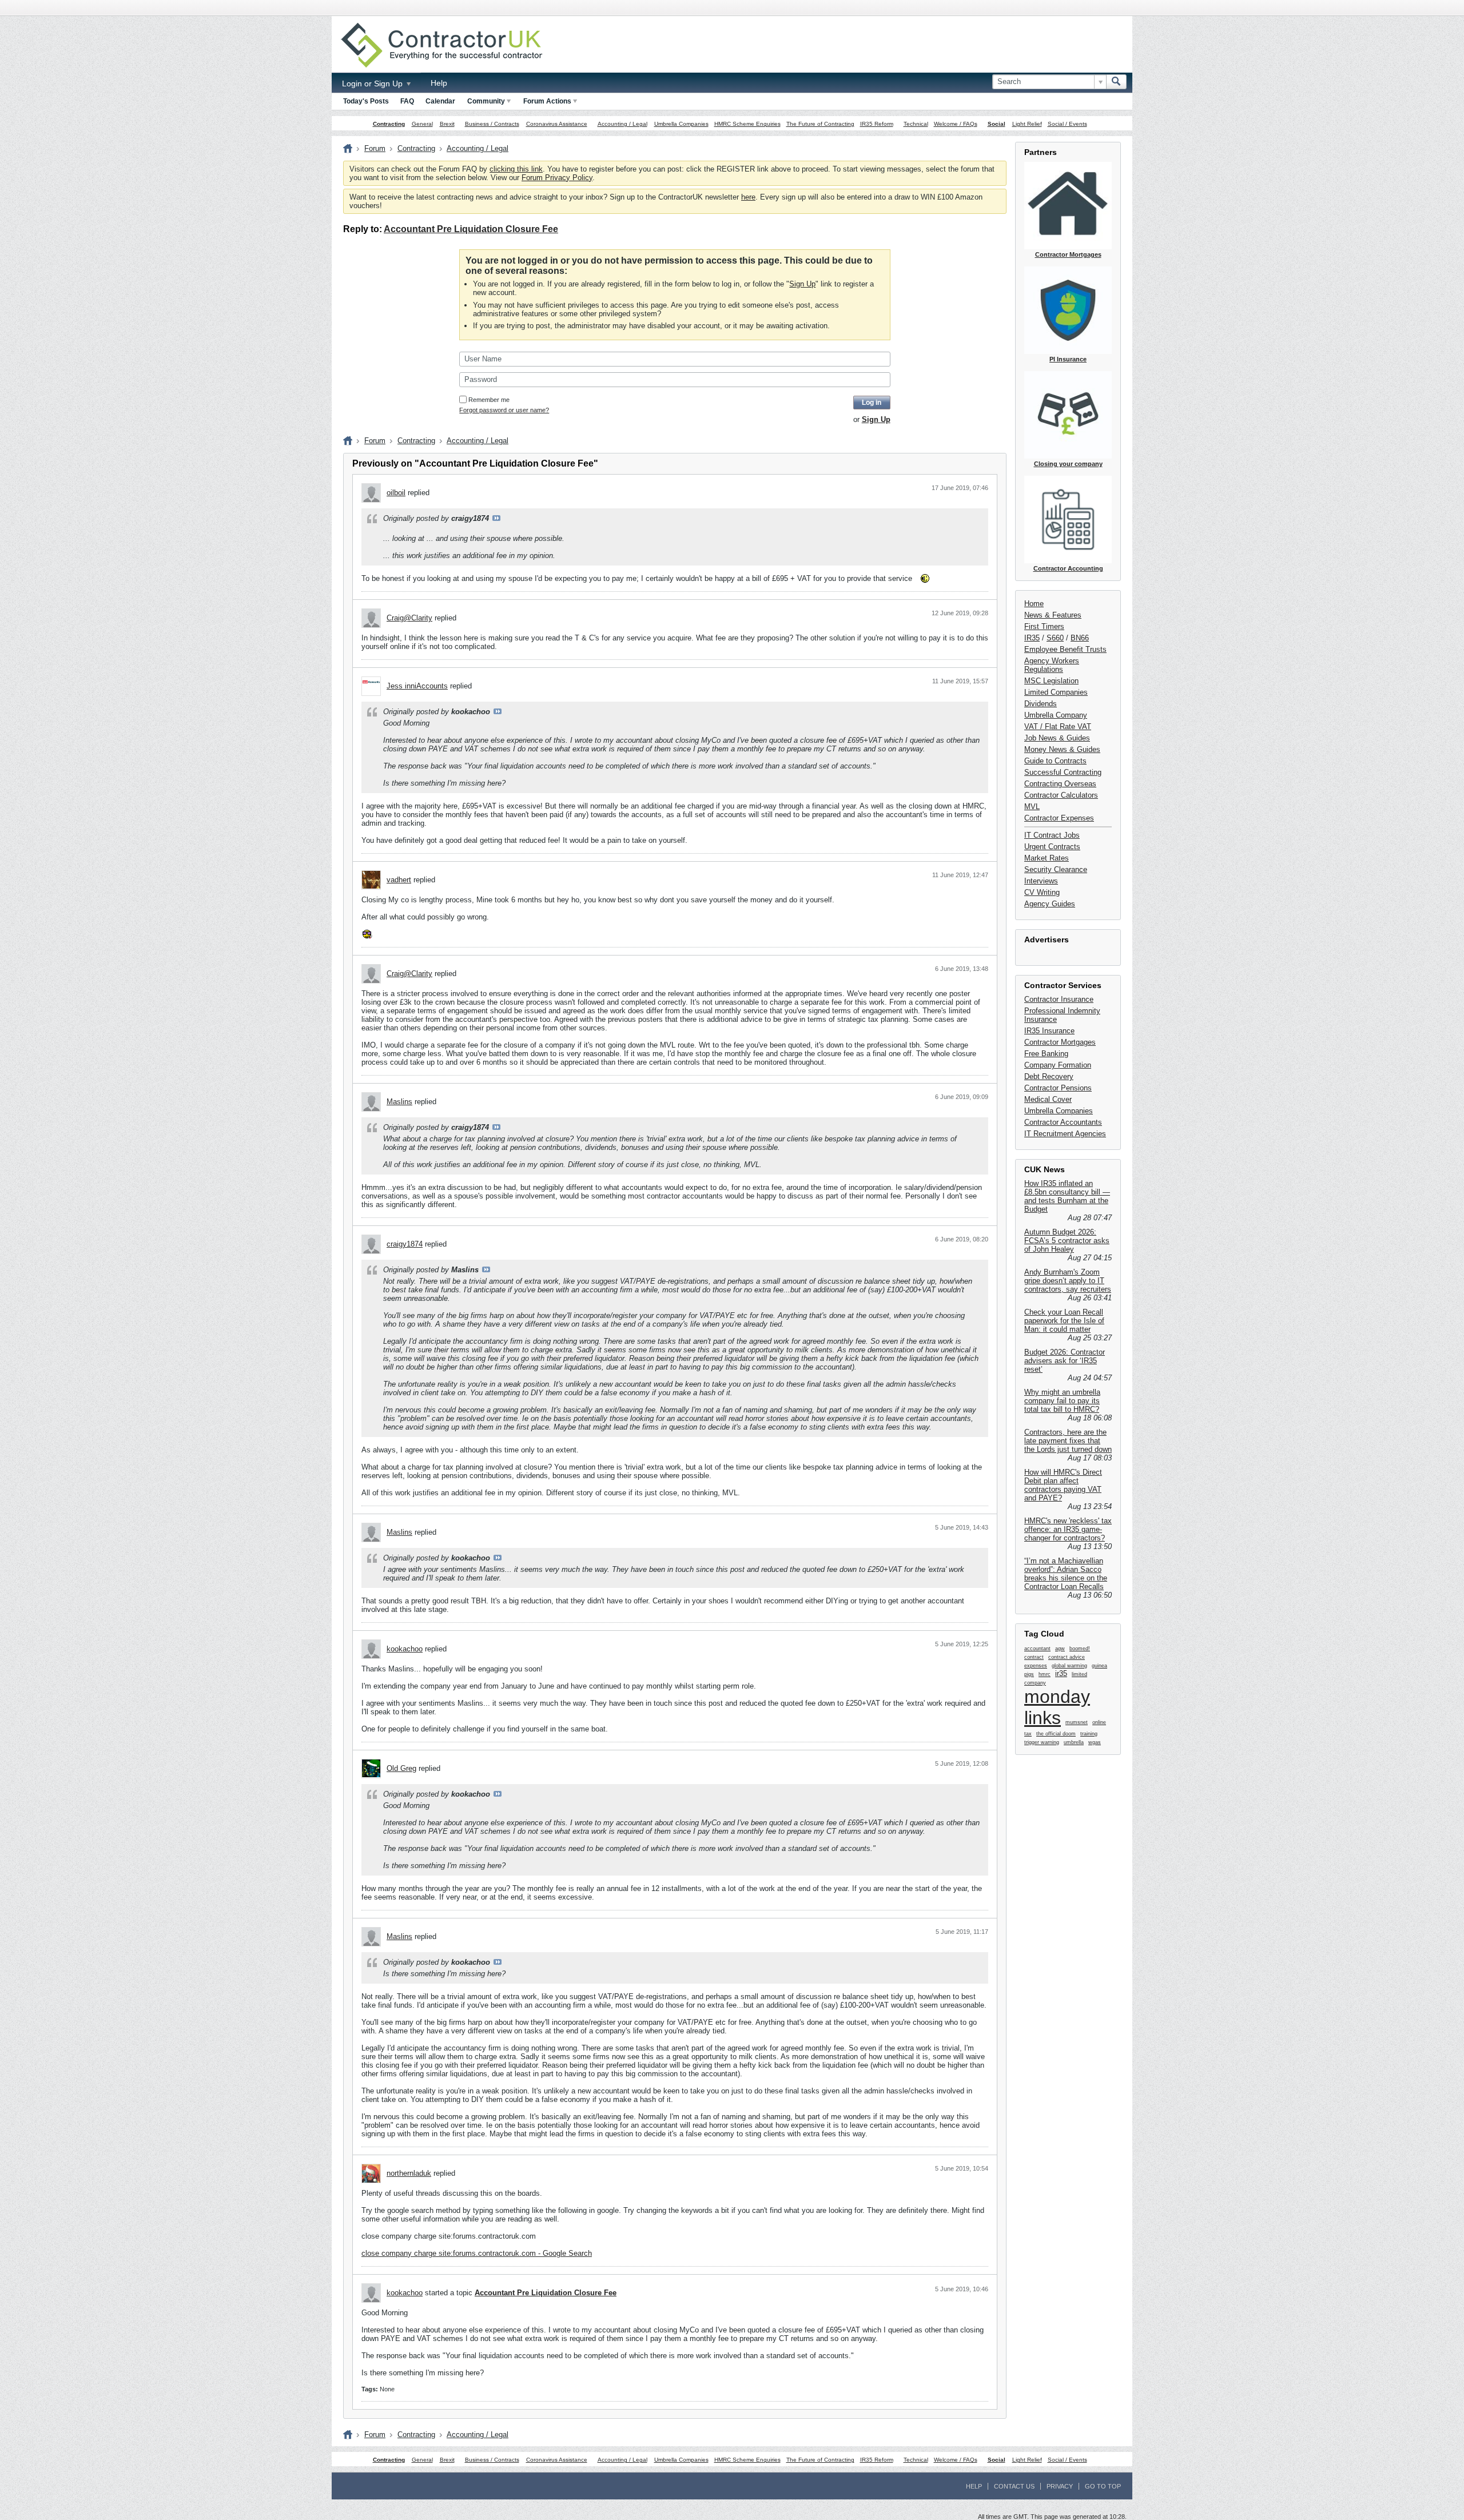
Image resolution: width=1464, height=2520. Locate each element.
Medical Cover (1048, 1099)
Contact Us (1014, 2486)
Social (996, 124)
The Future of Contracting (820, 124)
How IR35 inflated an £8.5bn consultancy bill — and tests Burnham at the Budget (1067, 1196)
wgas (1095, 1742)
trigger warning (1042, 1742)
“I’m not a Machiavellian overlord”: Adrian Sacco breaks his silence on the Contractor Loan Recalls (1066, 1574)
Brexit (447, 124)
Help (439, 83)
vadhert (399, 880)
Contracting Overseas (1060, 784)
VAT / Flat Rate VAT (1058, 726)
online (1099, 1722)
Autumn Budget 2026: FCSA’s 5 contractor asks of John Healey (1067, 1241)
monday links (1057, 1707)
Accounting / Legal (622, 124)
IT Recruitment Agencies (1065, 1134)
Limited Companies (1056, 692)
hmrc (1045, 1674)
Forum (375, 148)
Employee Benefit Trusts (1065, 649)
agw (1060, 1649)
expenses (1036, 1666)
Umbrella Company (1056, 715)
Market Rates (1047, 858)
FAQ (407, 101)
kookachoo (405, 1649)
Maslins (399, 1102)
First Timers (1044, 626)
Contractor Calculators (1061, 795)
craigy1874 (405, 1244)
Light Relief (1027, 124)
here (748, 197)
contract (1034, 1657)
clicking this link (516, 169)
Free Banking (1046, 1054)
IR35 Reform (877, 124)
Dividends (1041, 704)
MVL (1032, 807)
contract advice (1067, 1657)
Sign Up (802, 284)
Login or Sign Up (373, 83)
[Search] (1116, 82)
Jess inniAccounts (417, 686)
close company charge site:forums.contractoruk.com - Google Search (477, 2253)
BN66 (1080, 638)
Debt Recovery (1049, 1076)
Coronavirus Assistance (557, 124)
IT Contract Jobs (1052, 835)
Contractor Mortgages (1060, 1042)
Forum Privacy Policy (557, 178)
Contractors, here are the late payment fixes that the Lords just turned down (1068, 1441)
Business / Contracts (492, 124)
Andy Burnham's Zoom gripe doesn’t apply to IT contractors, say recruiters (1068, 1281)
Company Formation (1058, 1065)
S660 (1055, 638)
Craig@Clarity (409, 618)
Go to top (1103, 2486)
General (422, 124)
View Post (496, 518)
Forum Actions (547, 101)
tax (1028, 1734)
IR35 (1032, 638)
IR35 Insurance (1049, 1031)
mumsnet (1077, 1722)
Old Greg (401, 1768)
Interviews (1041, 881)
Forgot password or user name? (504, 410)
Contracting (389, 124)
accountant (1037, 1649)
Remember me (489, 400)
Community (486, 101)
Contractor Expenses (1059, 818)
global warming (1069, 1666)
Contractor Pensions (1058, 1088)
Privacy (1060, 2486)
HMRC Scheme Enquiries (747, 124)
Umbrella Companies (681, 124)
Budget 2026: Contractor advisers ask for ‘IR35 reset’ (1065, 1361)
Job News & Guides (1057, 738)
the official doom (1056, 1734)
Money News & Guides (1062, 749)
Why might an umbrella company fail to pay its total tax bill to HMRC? (1062, 1401)
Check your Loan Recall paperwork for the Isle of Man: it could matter (1064, 1321)
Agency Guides (1050, 904)
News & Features (1053, 615)
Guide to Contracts (1055, 761)
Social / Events (1067, 124)
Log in (872, 403)
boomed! (1080, 1649)
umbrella (1074, 1742)
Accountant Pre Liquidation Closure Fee (471, 229)
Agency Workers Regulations (1052, 665)
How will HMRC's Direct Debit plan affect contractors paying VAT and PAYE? (1063, 1485)
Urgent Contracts (1052, 847)
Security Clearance (1056, 869)
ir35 (1061, 1673)
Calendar (440, 101)
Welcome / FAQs (956, 124)
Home (1034, 604)
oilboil (396, 493)
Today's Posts (366, 101)
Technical (916, 124)
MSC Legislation (1051, 681)
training (1089, 1734)
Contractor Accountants (1063, 1122)
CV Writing (1042, 892)
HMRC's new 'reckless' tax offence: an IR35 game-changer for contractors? (1068, 1529)
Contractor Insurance (1059, 999)
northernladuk (409, 2173)
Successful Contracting (1063, 772)
